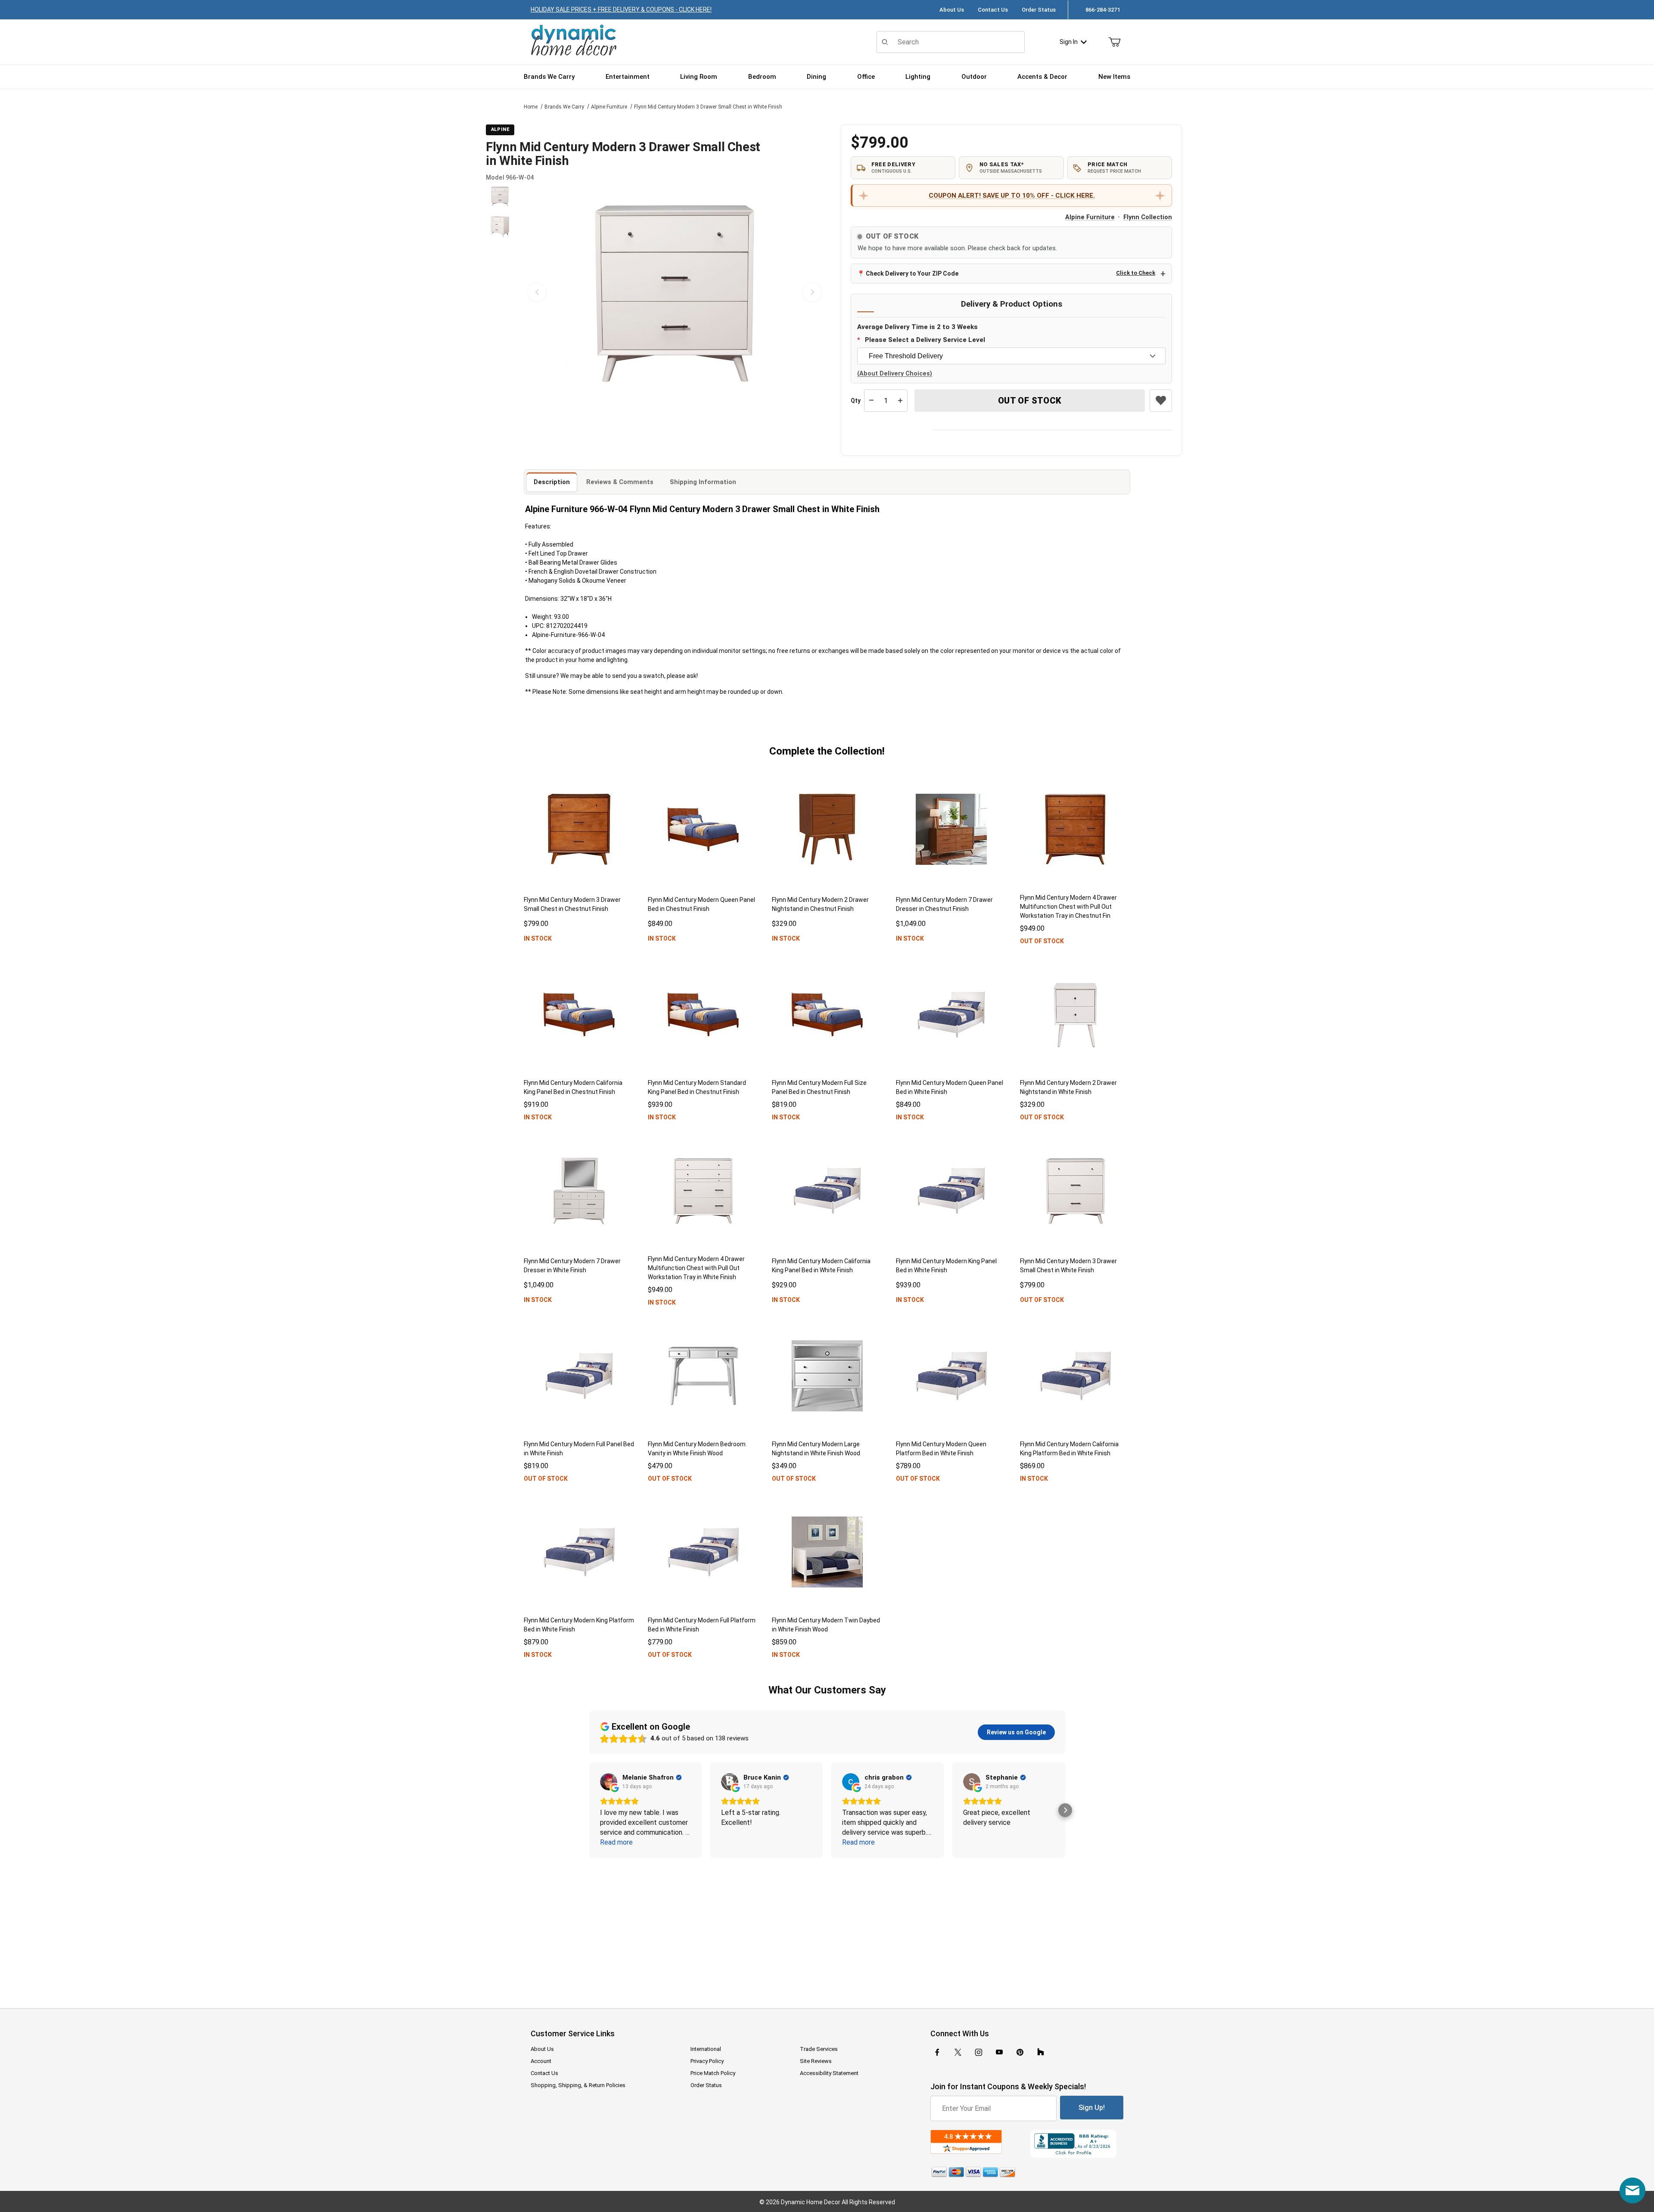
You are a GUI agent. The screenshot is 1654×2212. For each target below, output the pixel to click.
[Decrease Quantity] (871, 401)
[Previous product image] (537, 292)
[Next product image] (812, 292)
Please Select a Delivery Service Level (925, 340)
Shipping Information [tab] (703, 482)
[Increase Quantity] (900, 401)
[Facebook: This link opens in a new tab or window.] (937, 2052)
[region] (500, 292)
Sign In (1069, 42)
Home (531, 107)
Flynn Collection (1148, 217)
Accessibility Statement (829, 2073)
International (706, 2049)
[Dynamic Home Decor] (574, 41)
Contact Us (993, 10)
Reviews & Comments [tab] (620, 482)
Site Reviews (816, 2061)
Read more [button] (616, 1842)
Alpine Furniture (609, 107)
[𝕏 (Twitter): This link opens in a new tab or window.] (958, 2052)
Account (541, 2061)
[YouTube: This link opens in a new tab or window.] (999, 2052)
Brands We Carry (564, 107)
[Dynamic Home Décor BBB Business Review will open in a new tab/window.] (1077, 2144)
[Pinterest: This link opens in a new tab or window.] (1020, 2052)
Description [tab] (552, 482)
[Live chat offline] (1632, 2190)
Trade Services (819, 2049)
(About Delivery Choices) (895, 374)
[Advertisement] (827, 1927)
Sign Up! (1092, 2108)
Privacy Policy (707, 2061)
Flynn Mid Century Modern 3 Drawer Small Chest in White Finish (708, 107)
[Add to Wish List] (1161, 401)
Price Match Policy (713, 2073)
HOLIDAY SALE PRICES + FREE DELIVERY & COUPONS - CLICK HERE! (621, 9)
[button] (500, 196)
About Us (952, 10)
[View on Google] (609, 1782)
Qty (856, 401)
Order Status (1039, 10)
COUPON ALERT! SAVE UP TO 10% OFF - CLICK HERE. (1012, 196)
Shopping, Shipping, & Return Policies (578, 2085)
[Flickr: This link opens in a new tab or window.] (1041, 2052)
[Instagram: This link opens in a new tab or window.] (979, 2052)
